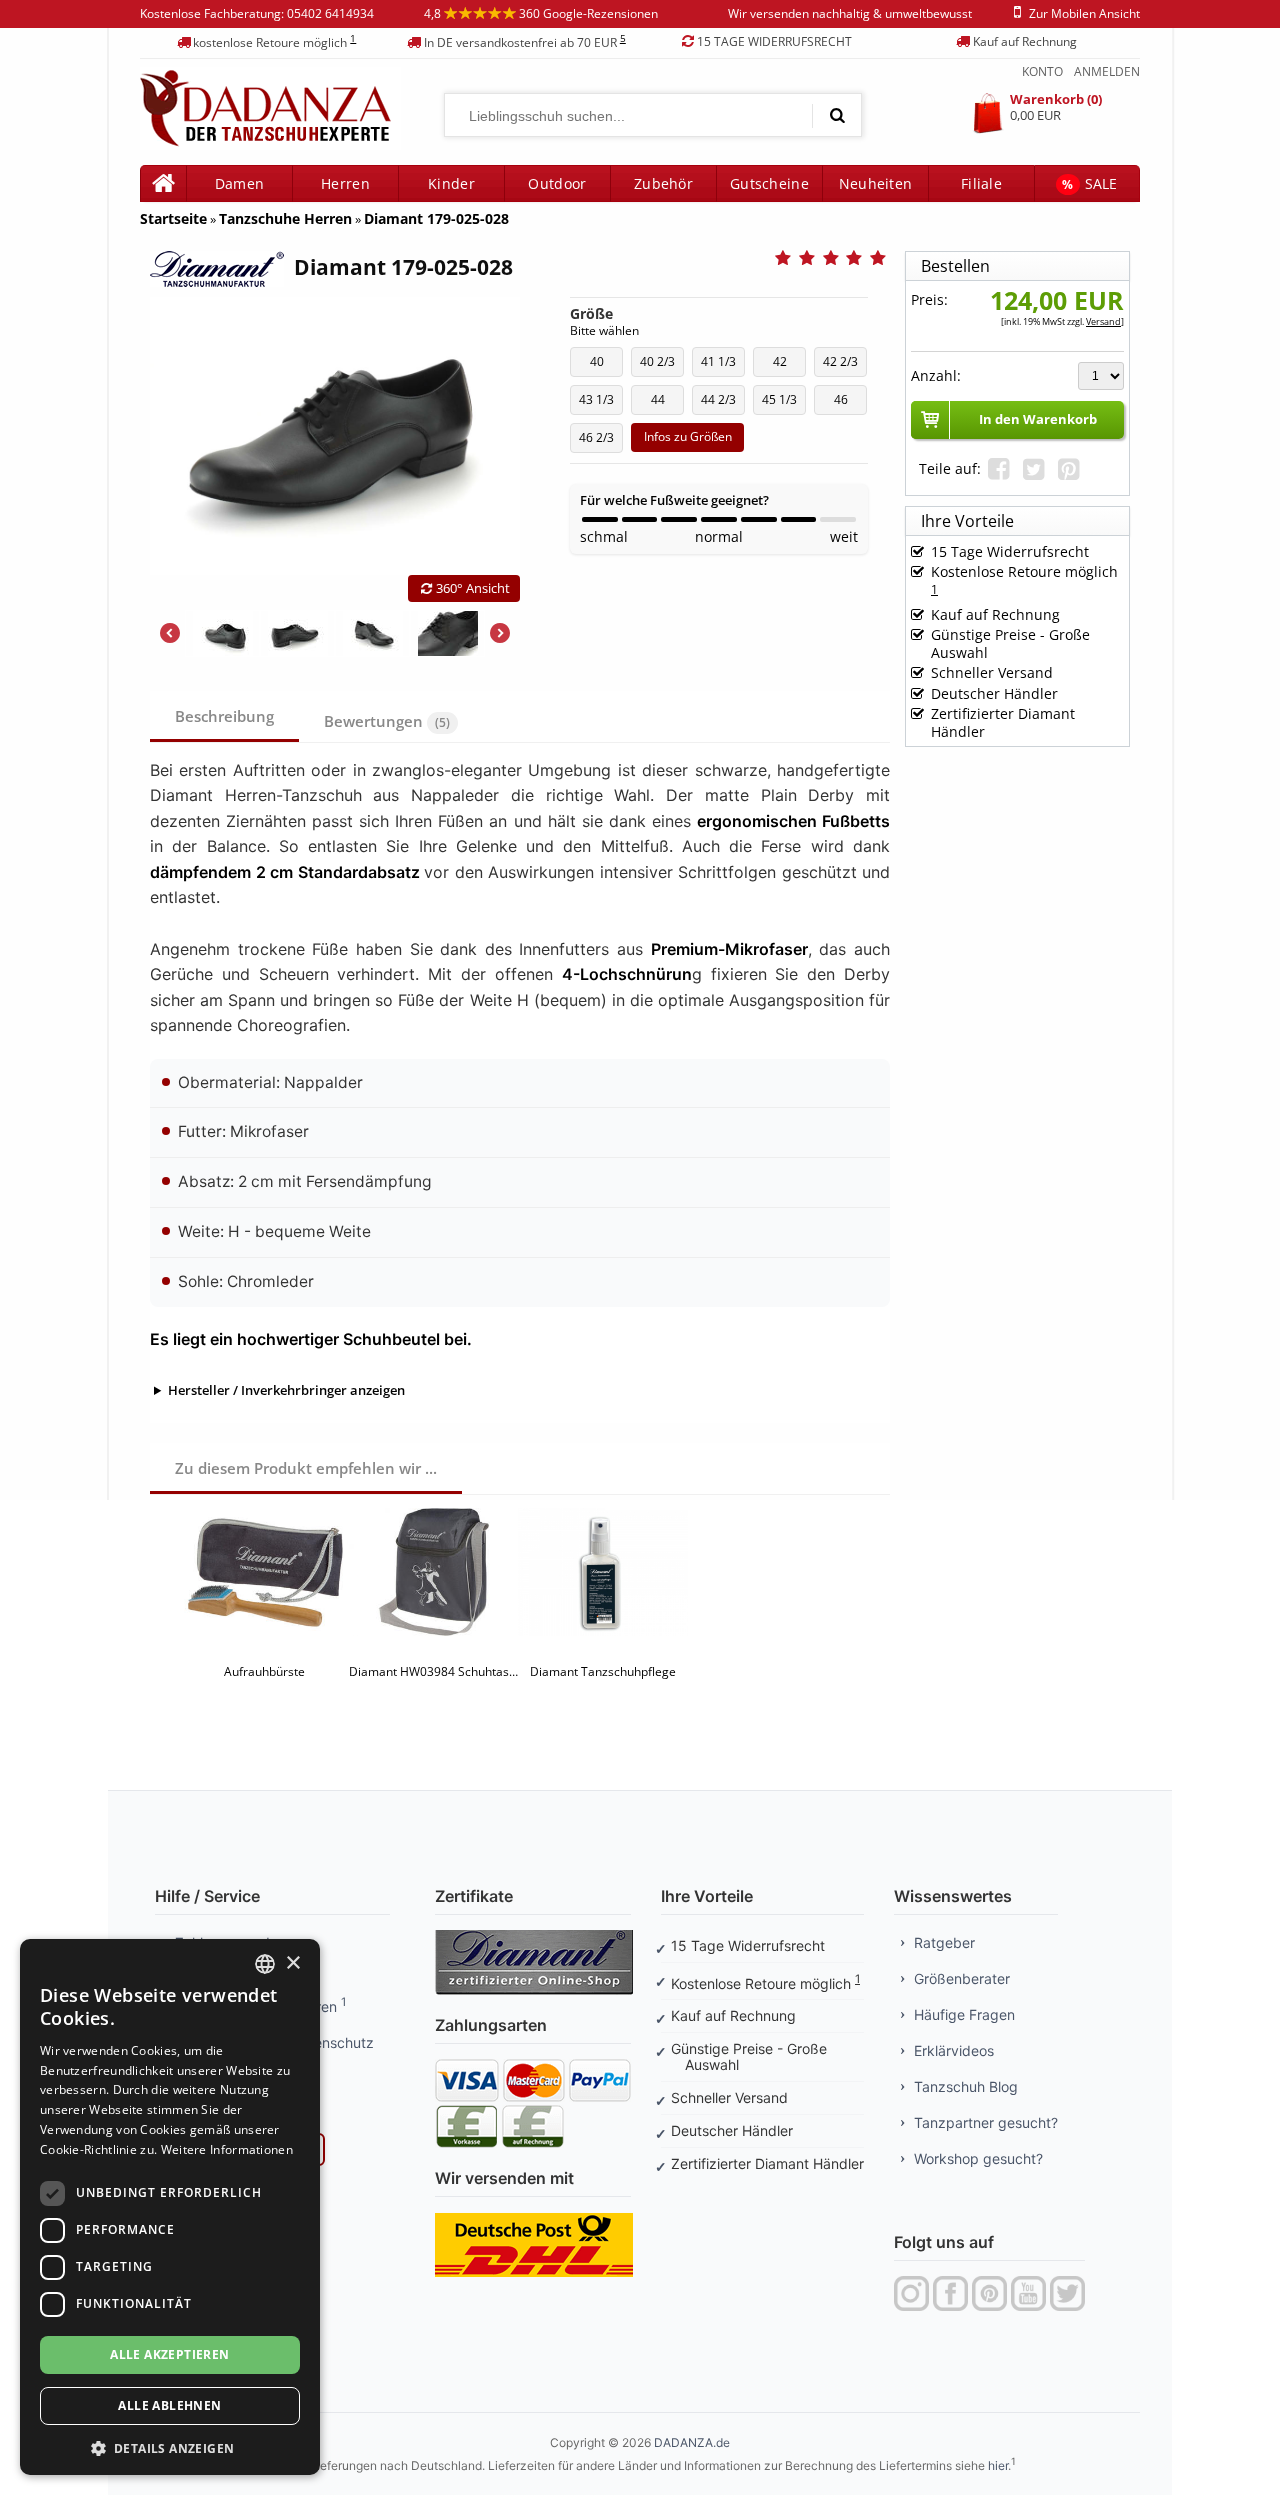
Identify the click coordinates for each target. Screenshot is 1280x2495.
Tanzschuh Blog (966, 2086)
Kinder (451, 183)
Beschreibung (224, 716)
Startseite (173, 218)
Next (500, 633)
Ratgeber (944, 1942)
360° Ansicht (473, 588)
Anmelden (1107, 71)
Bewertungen (387, 721)
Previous (170, 633)
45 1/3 (784, 403)
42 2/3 (845, 365)
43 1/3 (601, 403)
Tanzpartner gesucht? (986, 2122)
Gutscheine (769, 183)
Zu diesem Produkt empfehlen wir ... (306, 1468)
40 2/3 (662, 365)
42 (789, 365)
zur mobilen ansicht (1084, 13)
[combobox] (265, 1964)
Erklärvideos (954, 2050)
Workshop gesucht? (978, 2158)
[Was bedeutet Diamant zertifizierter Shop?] (534, 1936)
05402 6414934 (330, 13)
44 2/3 (723, 403)
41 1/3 (723, 365)
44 (667, 403)
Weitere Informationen (227, 2149)
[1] (837, 115)
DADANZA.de (692, 2442)
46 (850, 403)
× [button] (292, 1963)
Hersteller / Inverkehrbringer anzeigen (286, 1390)
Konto (1042, 71)
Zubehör (663, 183)
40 (606, 365)
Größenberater (962, 1978)
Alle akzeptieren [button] (169, 2354)
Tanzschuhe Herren (285, 218)
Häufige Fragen (964, 2014)
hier (998, 2465)
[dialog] (170, 2207)
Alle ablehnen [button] (169, 2405)
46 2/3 (601, 441)
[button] (170, 2446)
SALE (1090, 183)
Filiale (981, 183)
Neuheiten (876, 183)
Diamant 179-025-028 (436, 218)
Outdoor (557, 183)
